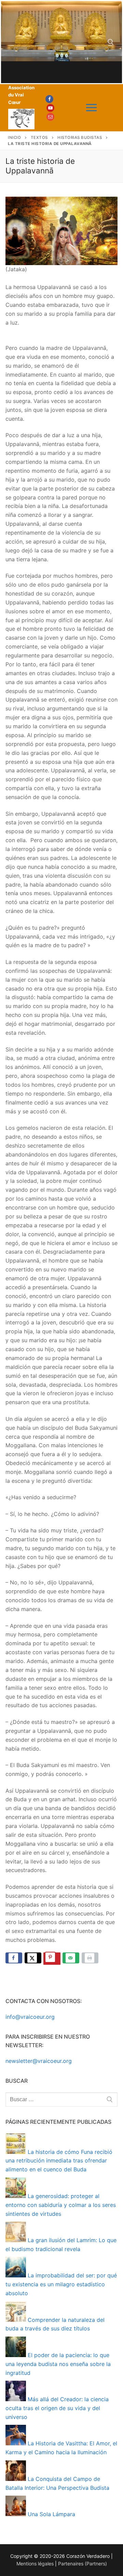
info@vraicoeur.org (30, 2017)
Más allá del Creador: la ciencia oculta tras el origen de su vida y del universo (57, 2408)
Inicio (14, 138)
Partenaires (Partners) (83, 2564)
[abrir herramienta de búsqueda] (111, 42)
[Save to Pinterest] (52, 1959)
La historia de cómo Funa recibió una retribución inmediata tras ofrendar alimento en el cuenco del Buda (59, 2161)
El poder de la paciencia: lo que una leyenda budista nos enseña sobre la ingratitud (58, 2364)
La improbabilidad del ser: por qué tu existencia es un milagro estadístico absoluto (61, 2284)
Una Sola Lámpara (51, 2514)
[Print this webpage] (90, 1958)
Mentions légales (35, 2564)
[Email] (50, 117)
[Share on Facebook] (14, 1958)
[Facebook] (49, 99)
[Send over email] (71, 1958)
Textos (39, 138)
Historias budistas (80, 138)
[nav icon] (91, 108)
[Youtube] (50, 108)
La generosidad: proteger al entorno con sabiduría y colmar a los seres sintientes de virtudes (61, 2205)
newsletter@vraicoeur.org (39, 2061)
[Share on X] (33, 1958)
